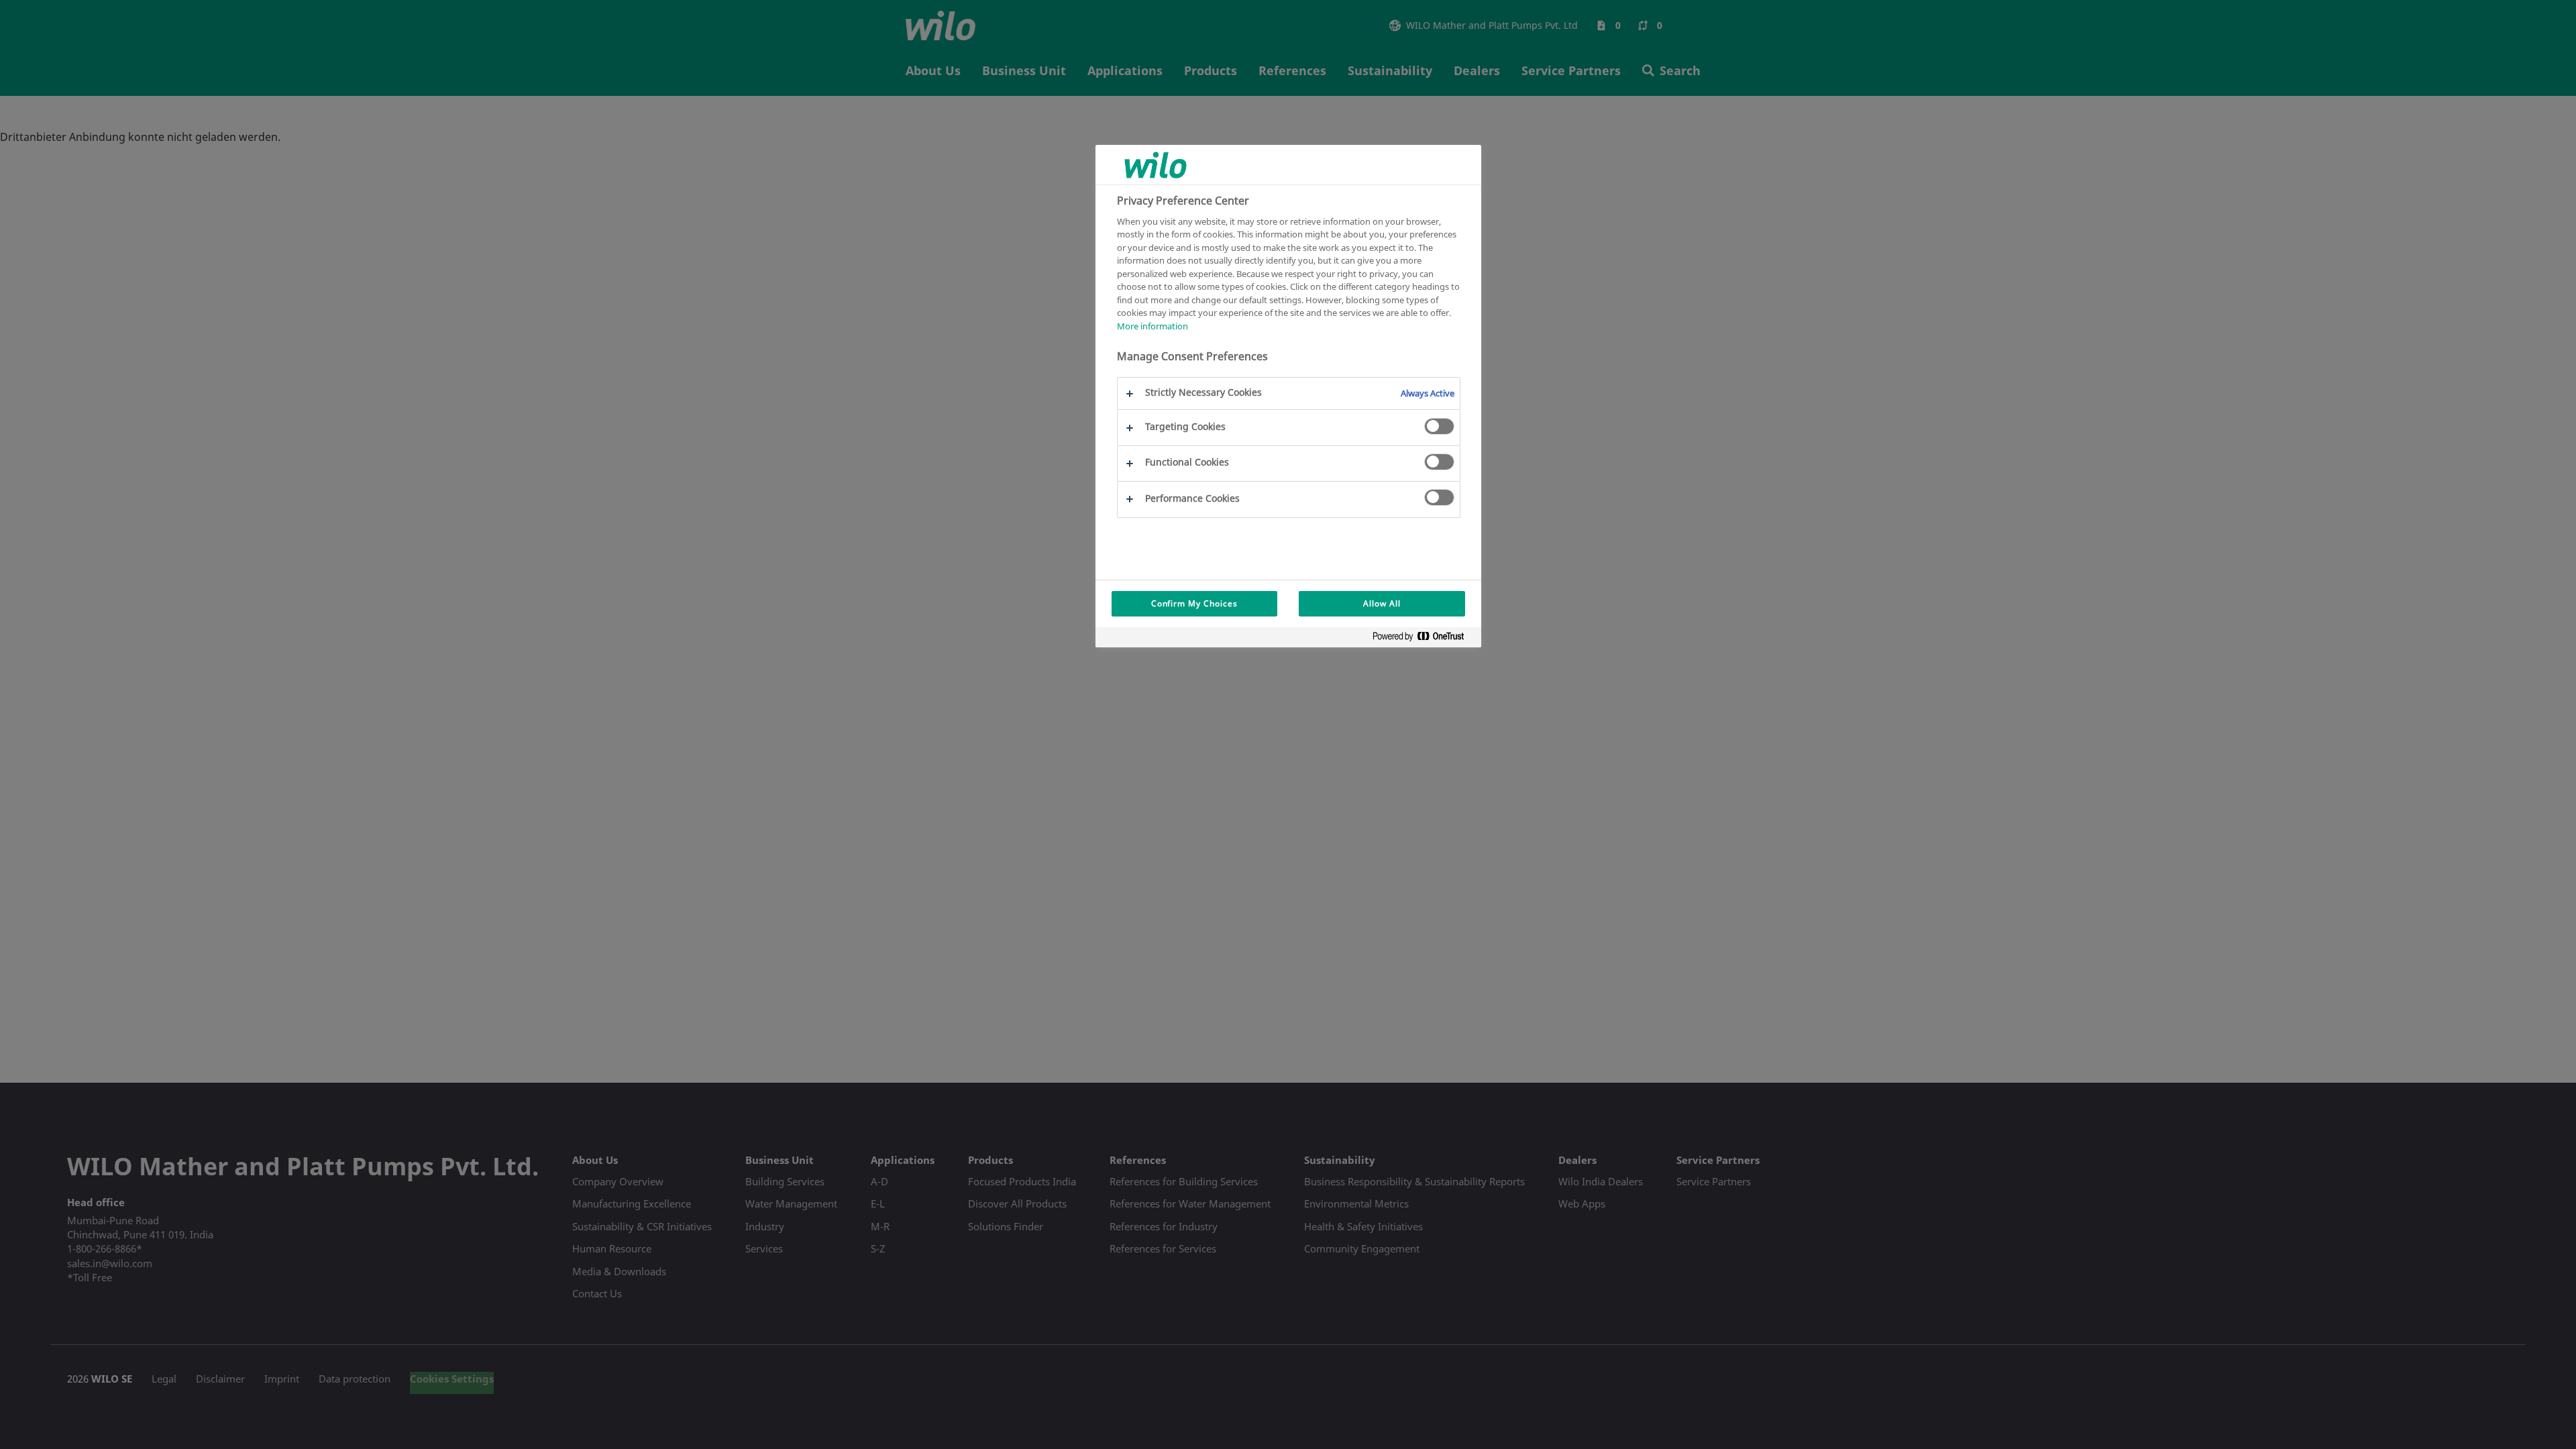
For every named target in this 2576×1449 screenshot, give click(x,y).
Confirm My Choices (1194, 603)
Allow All (1382, 603)
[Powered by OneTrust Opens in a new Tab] (1424, 639)
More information (1152, 326)
